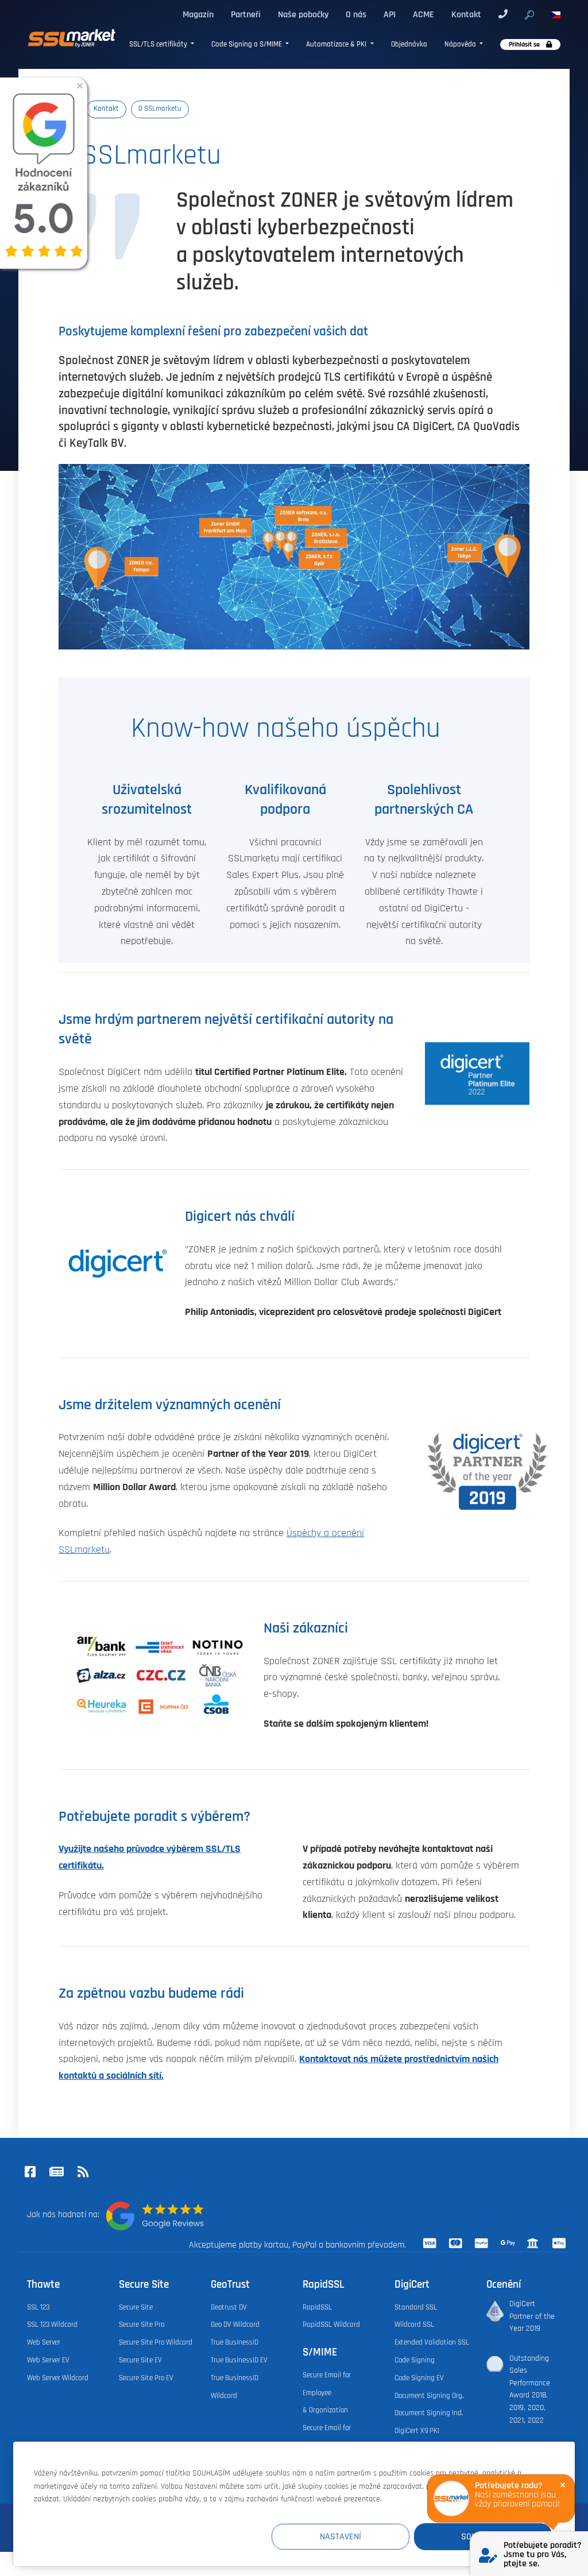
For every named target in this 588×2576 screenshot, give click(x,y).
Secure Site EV (140, 2360)
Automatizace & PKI (337, 44)
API (390, 14)
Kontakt (466, 14)
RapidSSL (317, 2308)
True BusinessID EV (239, 2360)
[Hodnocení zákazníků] (155, 2216)
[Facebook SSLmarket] (30, 2173)
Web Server (44, 2343)
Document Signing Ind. (429, 2413)
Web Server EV (48, 2360)
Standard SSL (416, 2308)
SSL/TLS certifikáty (159, 44)
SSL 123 (38, 2308)
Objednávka (409, 44)
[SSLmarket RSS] (83, 2173)
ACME (423, 14)
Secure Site (136, 2308)
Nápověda (461, 44)
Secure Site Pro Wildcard (156, 2343)
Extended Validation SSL (432, 2343)
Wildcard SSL (414, 2325)
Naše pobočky (303, 14)
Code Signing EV (419, 2378)
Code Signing (415, 2360)
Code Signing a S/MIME (247, 44)
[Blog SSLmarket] (56, 2173)
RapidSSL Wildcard (331, 2325)
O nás (356, 14)
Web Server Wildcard (58, 2378)
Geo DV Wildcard (235, 2325)
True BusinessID (235, 2343)
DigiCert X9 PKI (417, 2431)
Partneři (246, 14)
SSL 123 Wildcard (52, 2325)
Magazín (198, 14)
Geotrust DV (229, 2308)
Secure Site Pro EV (146, 2378)
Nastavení (341, 2536)
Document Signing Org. (429, 2396)
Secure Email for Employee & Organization (327, 2393)
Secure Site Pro (142, 2325)
